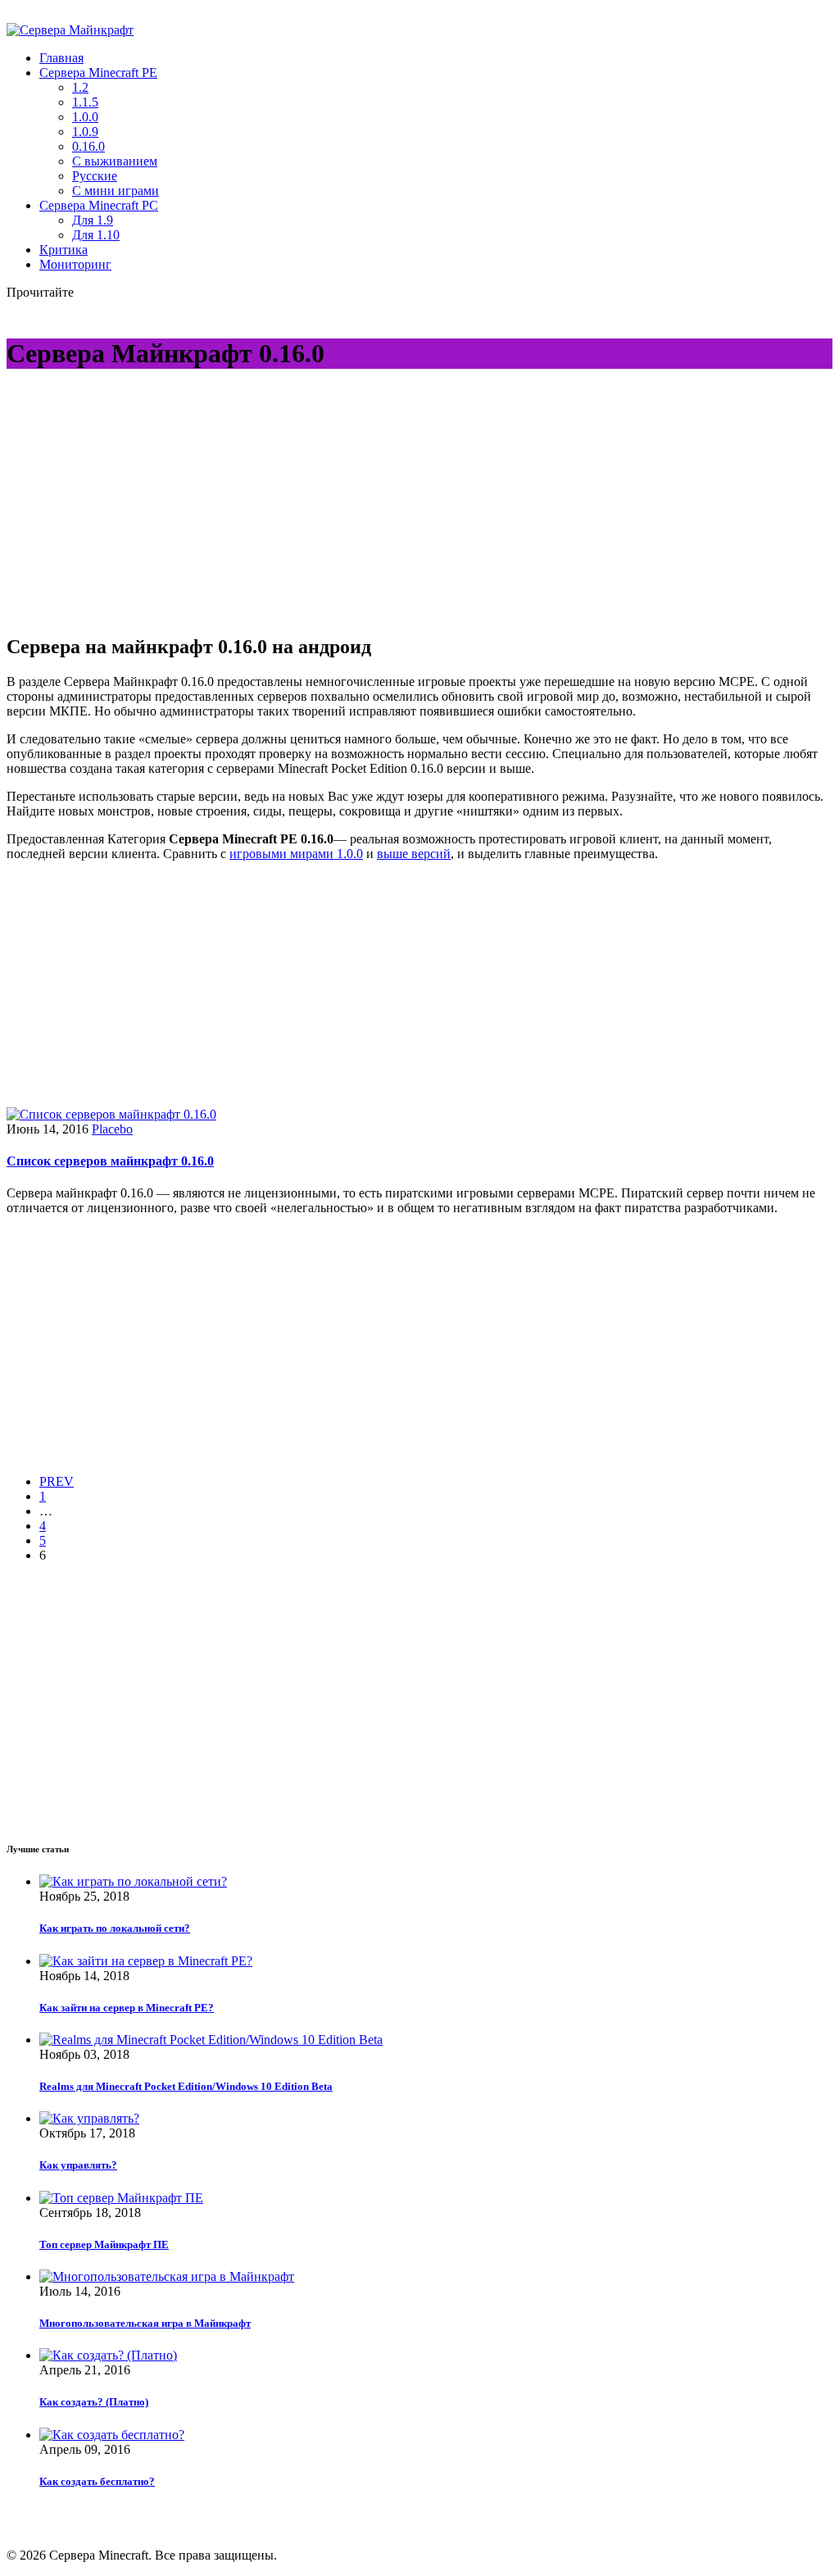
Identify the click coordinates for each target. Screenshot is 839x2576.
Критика (63, 250)
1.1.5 (85, 102)
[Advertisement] (144, 502)
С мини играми (116, 191)
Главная (61, 58)
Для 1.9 (93, 220)
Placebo (112, 1129)
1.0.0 (85, 117)
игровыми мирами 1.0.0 (296, 854)
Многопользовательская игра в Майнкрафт (145, 2323)
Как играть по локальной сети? (115, 1928)
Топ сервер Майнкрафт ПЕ (104, 2244)
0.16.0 (88, 146)
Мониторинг (75, 264)
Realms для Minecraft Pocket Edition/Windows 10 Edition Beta (186, 2086)
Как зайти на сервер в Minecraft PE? (127, 2008)
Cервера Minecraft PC (99, 205)
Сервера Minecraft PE (98, 73)
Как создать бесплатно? (97, 2481)
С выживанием (115, 161)
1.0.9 (85, 132)
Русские (95, 176)
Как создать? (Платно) (94, 2402)
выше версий (414, 854)
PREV (57, 1481)
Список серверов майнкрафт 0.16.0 (110, 1161)
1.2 (80, 87)
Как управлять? (78, 2165)
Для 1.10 (96, 235)
